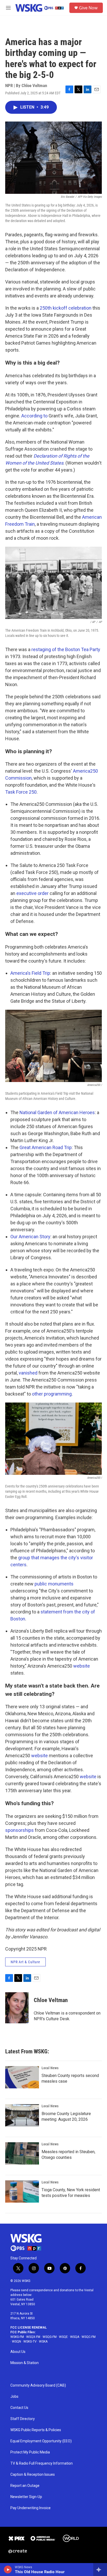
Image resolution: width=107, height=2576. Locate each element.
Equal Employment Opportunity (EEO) (41, 2441)
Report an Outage (25, 2486)
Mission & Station (25, 2363)
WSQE (63, 2337)
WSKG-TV (30, 2342)
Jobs (14, 2397)
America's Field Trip (30, 973)
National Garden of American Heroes (57, 1112)
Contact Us (19, 2408)
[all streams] (100, 2570)
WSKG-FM (17, 2337)
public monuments (54, 1584)
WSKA (43, 2342)
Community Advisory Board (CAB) (38, 2385)
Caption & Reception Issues (33, 2475)
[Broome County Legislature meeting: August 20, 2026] (22, 2115)
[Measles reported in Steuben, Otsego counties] (22, 2153)
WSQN (16, 2342)
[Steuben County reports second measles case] (22, 2077)
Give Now (88, 8)
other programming (52, 1394)
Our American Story (30, 1237)
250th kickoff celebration (66, 308)
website (82, 1666)
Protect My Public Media (30, 2452)
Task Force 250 (21, 792)
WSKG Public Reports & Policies (36, 2430)
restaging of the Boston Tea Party (66, 649)
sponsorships (19, 1830)
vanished (28, 1373)
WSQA (75, 2337)
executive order (32, 893)
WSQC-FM (89, 2337)
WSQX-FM (33, 2337)
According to (34, 416)
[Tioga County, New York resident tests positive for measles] (22, 2191)
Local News (50, 2068)
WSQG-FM (50, 2337)
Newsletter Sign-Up (26, 2497)
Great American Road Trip (46, 1147)
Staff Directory (23, 2419)
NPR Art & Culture (25, 1962)
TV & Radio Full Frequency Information (42, 2463)
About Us (18, 2352)
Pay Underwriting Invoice (31, 2508)
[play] (8, 2570)
